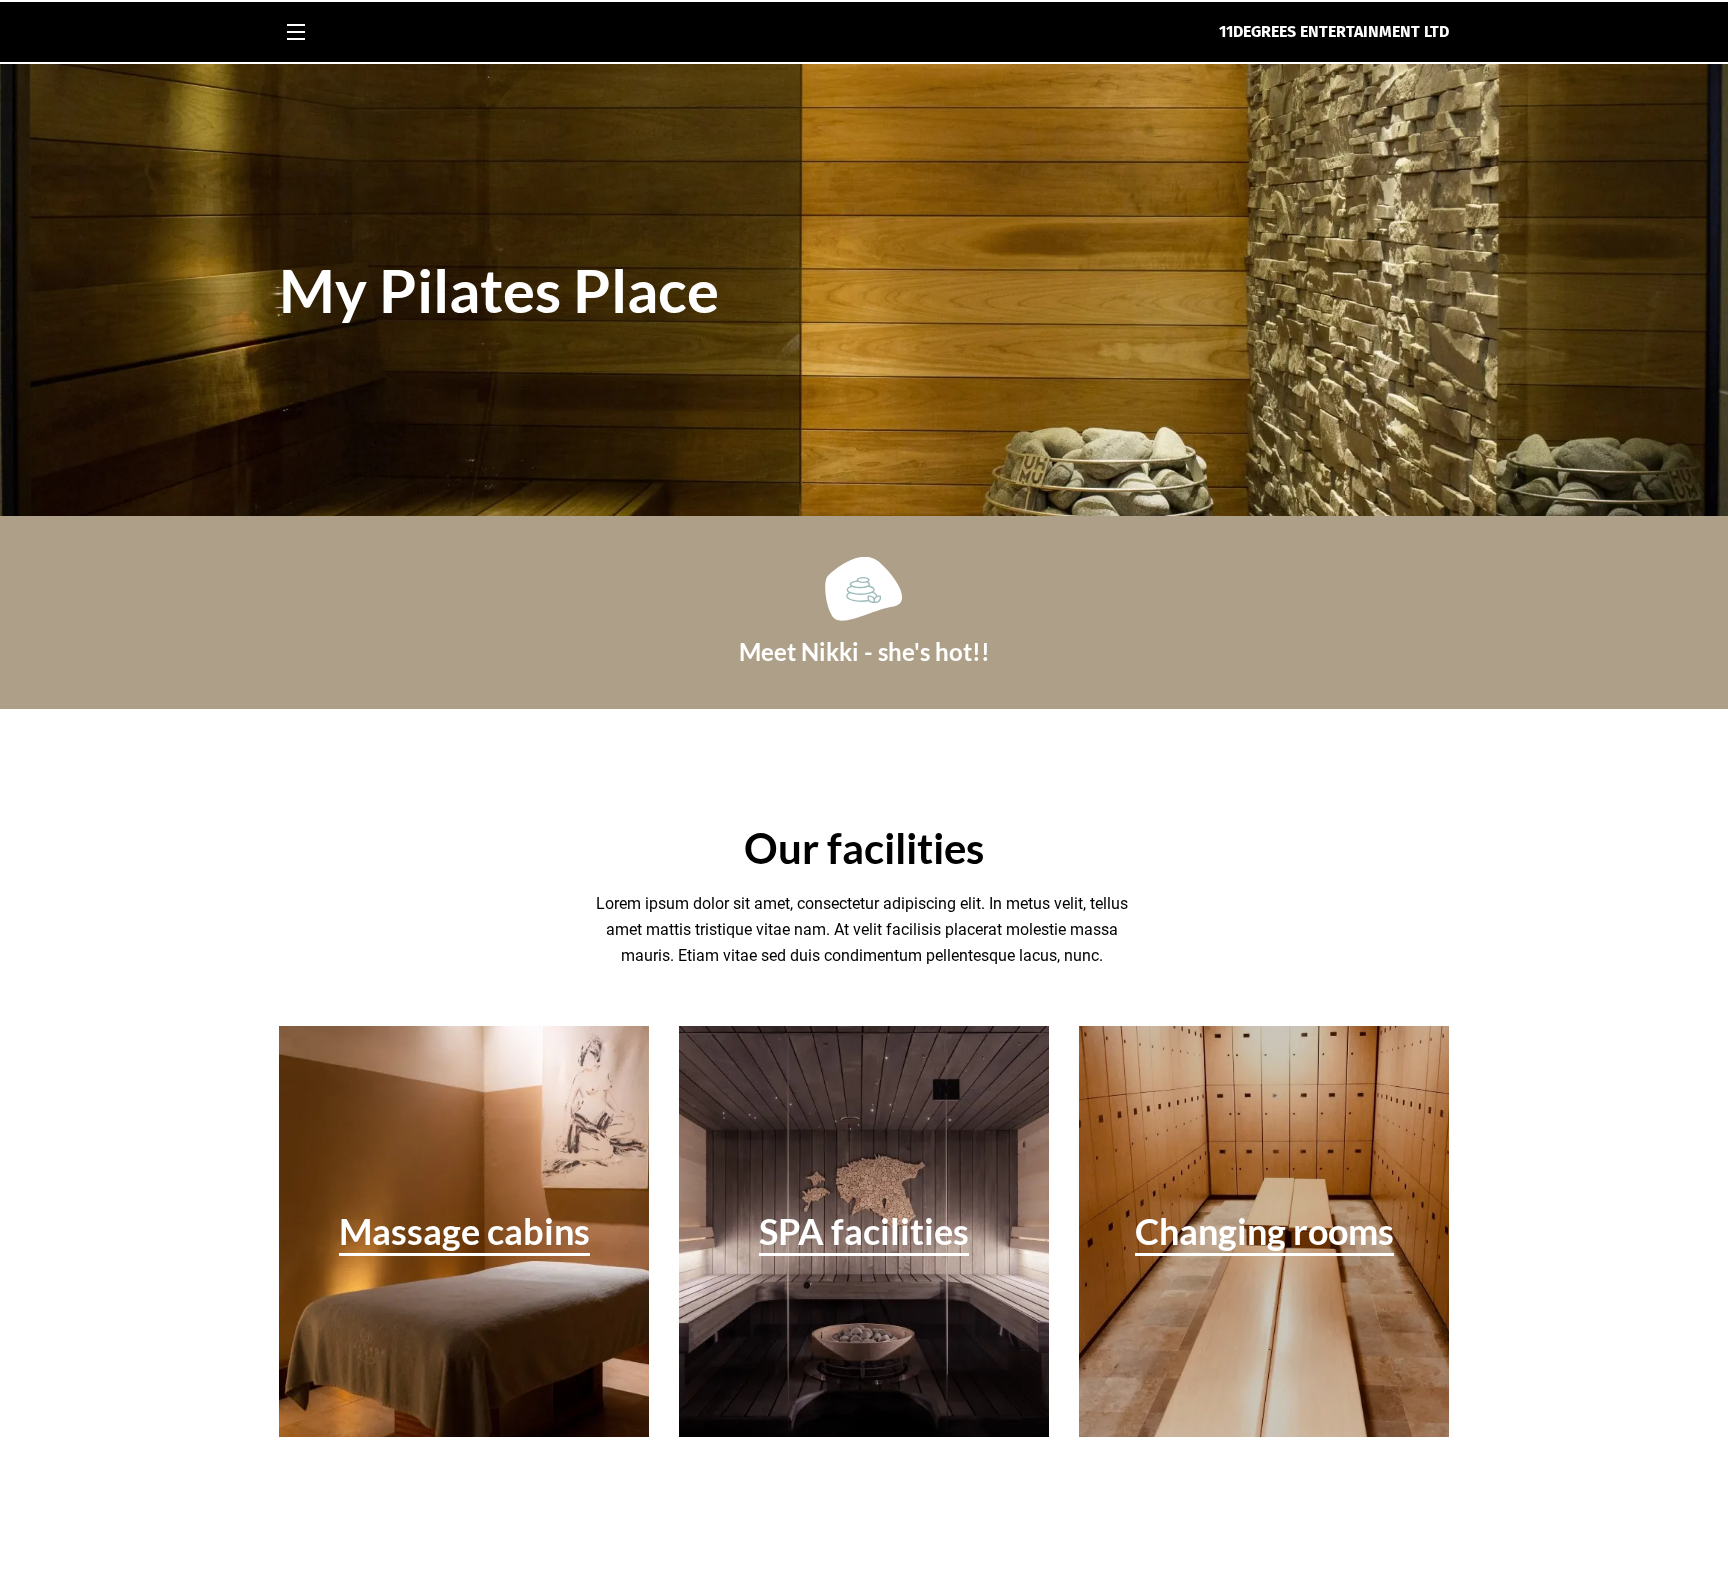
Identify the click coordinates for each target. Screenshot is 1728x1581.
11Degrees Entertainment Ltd (1334, 31)
